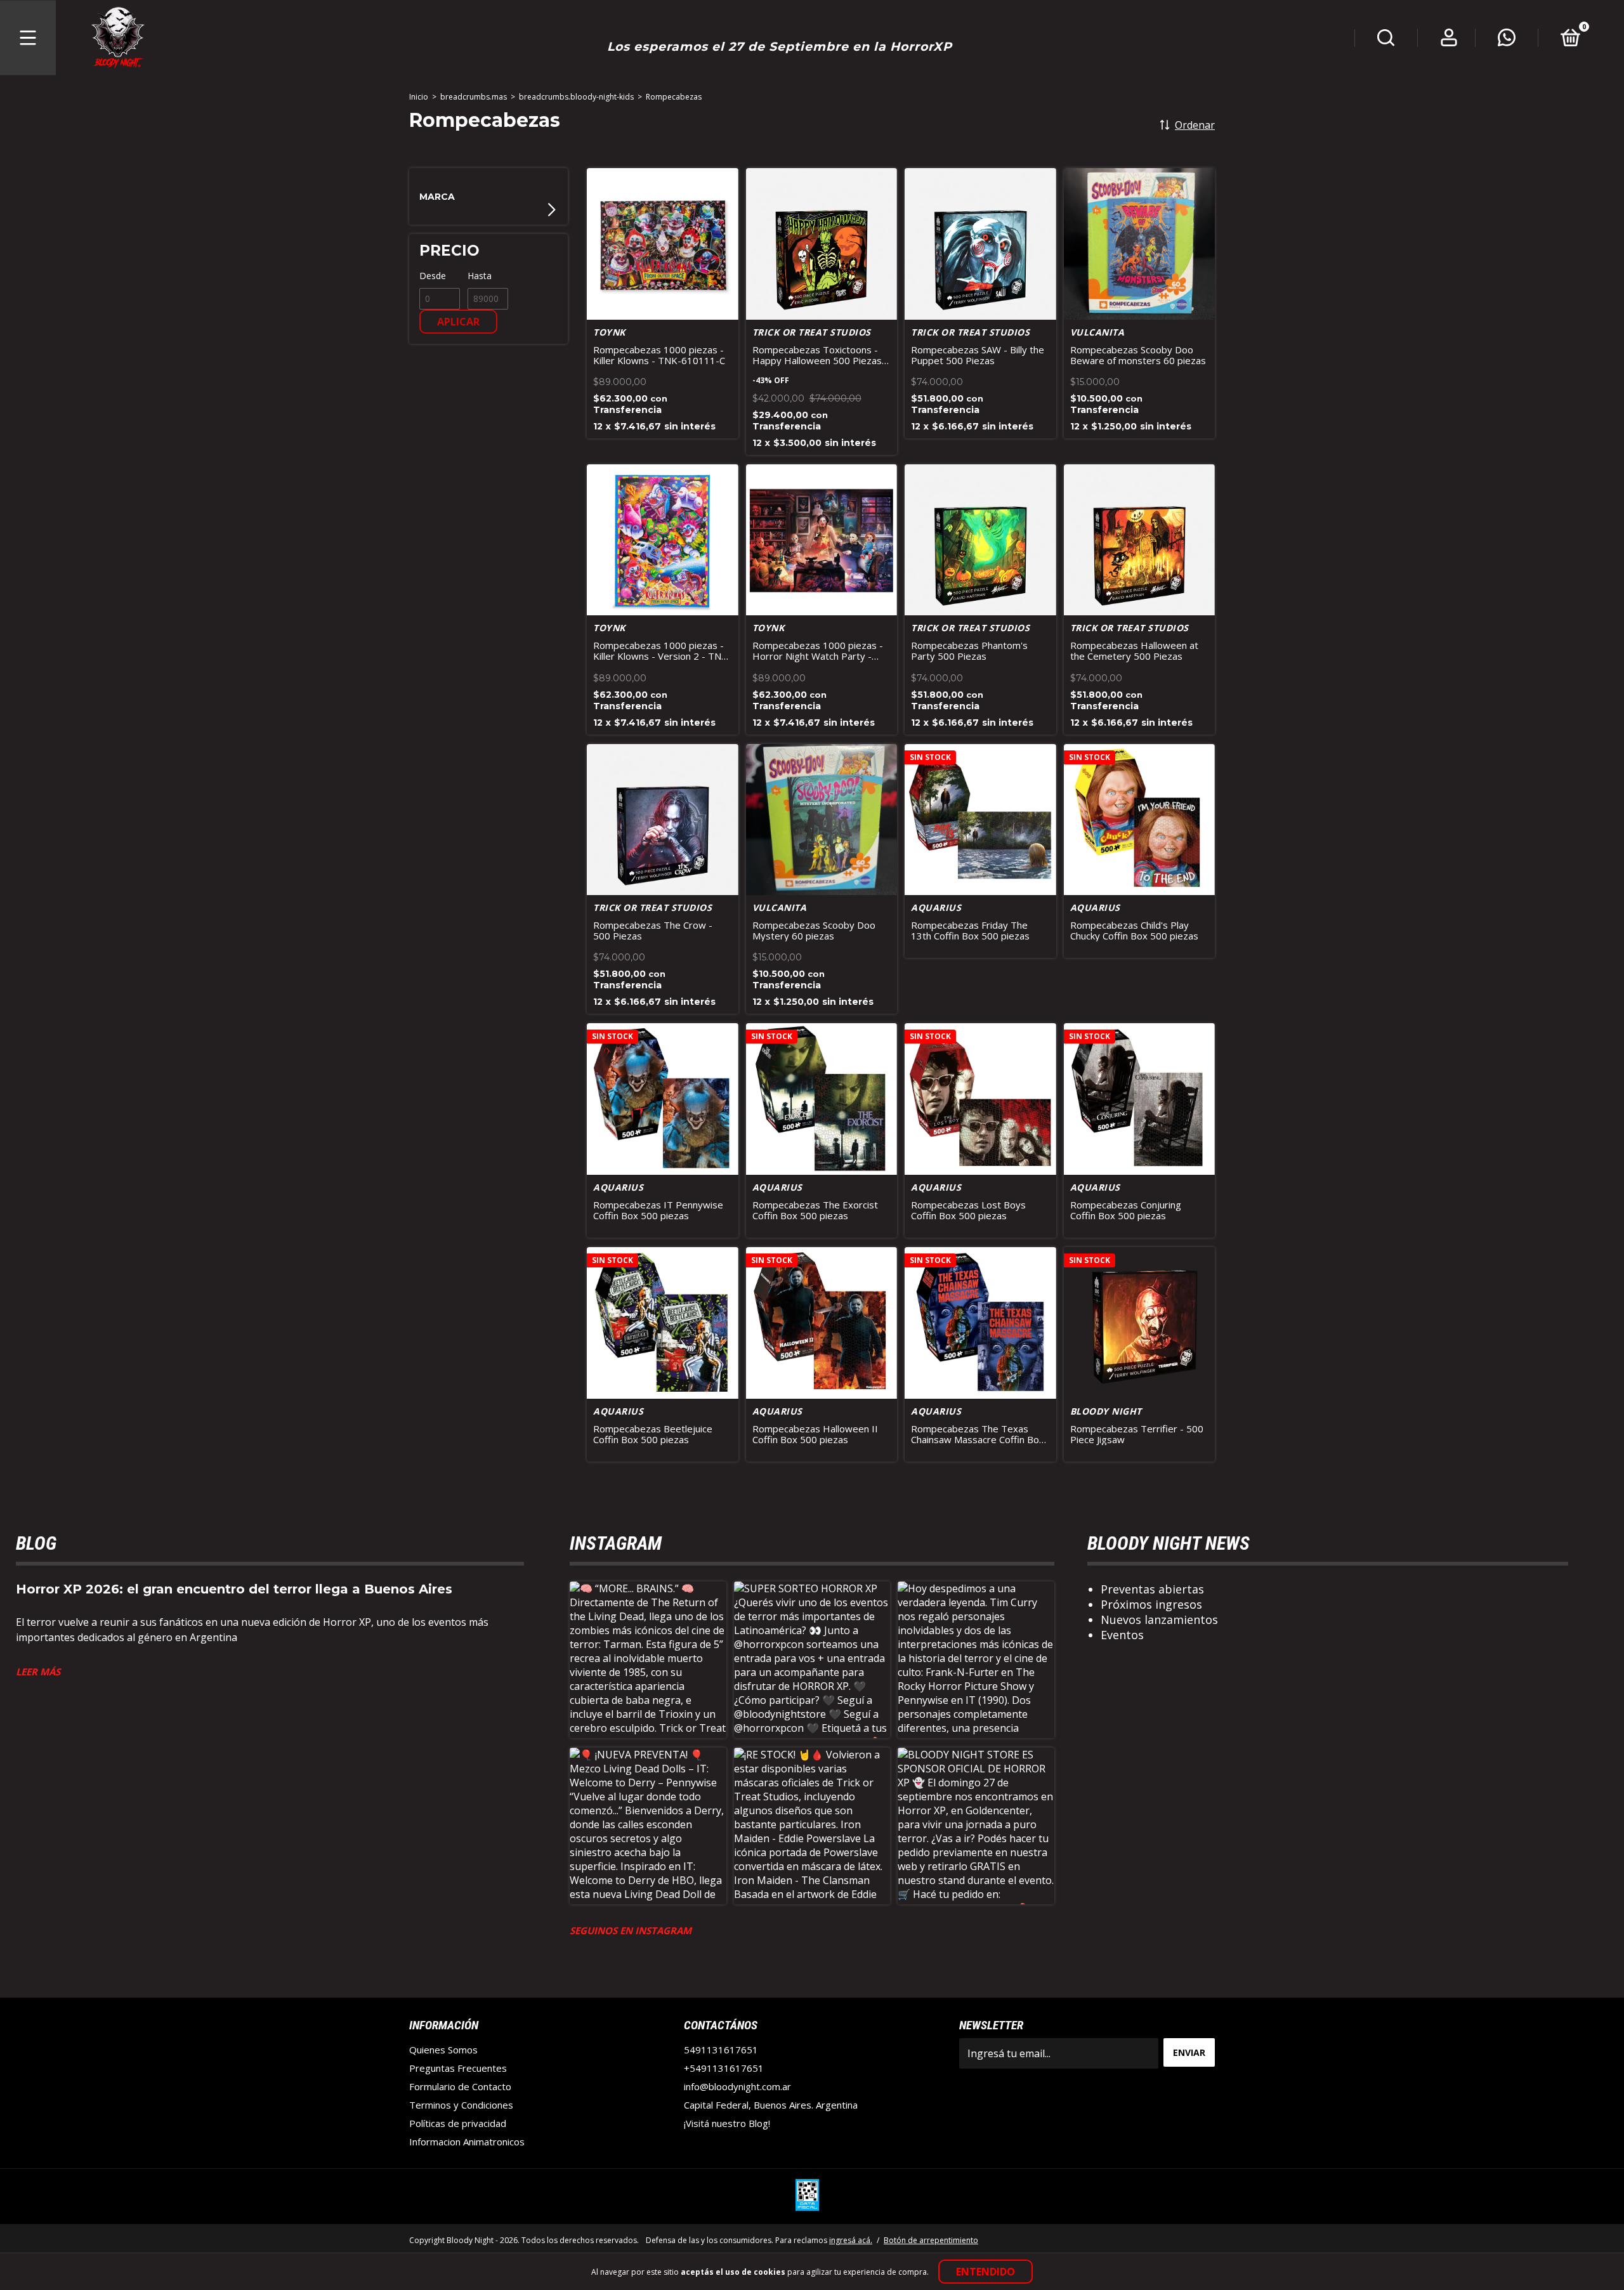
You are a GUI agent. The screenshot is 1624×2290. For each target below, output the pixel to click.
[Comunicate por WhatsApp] (1507, 40)
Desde (433, 276)
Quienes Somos (443, 2050)
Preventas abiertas (1152, 1589)
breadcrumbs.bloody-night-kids (576, 97)
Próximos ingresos (1151, 1604)
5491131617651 (721, 2050)
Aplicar (458, 322)
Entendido (986, 2272)
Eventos (1122, 1635)
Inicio (419, 97)
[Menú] (28, 38)
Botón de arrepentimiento (931, 2240)
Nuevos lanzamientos (1159, 1619)
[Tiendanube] (1175, 2239)
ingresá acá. (851, 2240)
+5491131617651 (724, 2068)
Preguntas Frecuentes (458, 2068)
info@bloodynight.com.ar (737, 2086)
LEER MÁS (38, 1672)
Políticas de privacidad (458, 2123)
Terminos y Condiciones (461, 2105)
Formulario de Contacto (460, 2086)
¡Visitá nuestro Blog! (727, 2123)
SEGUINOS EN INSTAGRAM (631, 1930)
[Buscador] (1386, 40)
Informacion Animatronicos (467, 2142)
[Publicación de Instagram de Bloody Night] (648, 1660)
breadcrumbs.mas (474, 97)
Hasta (480, 276)
